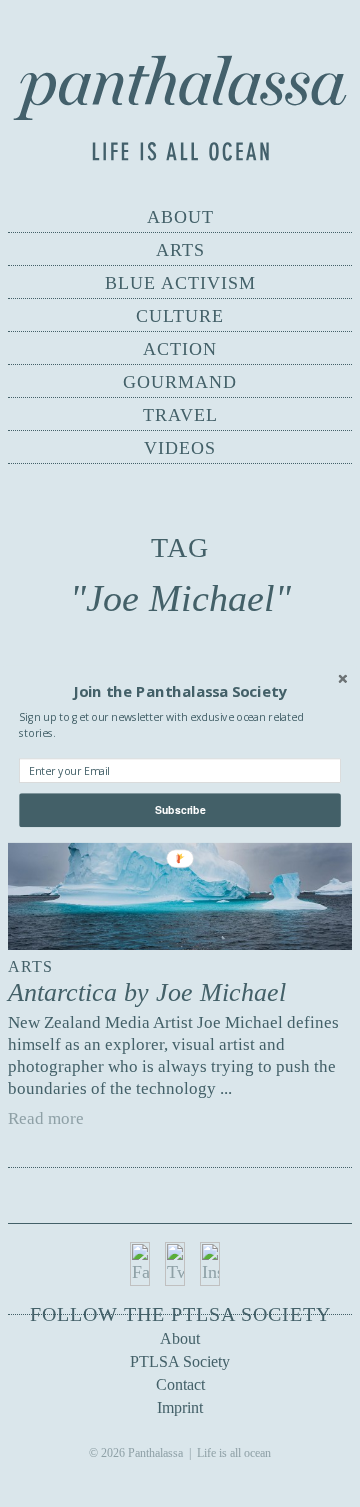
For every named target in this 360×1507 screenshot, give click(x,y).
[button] (180, 691)
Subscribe (180, 809)
